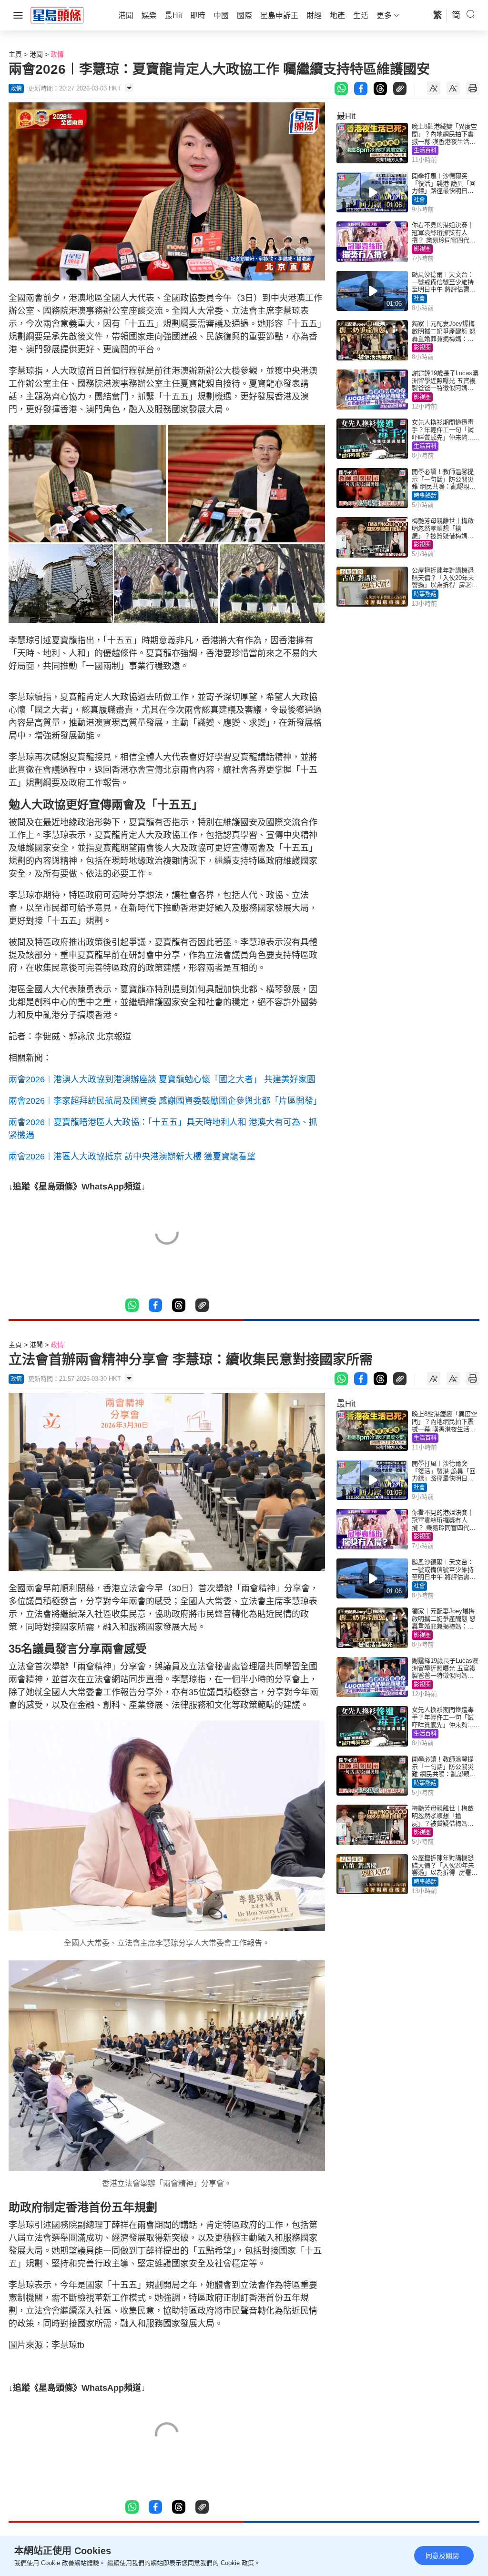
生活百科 (425, 150)
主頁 (15, 54)
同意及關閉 (442, 2556)
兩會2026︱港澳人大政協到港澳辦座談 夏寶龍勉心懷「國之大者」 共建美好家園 (162, 1079)
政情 (57, 54)
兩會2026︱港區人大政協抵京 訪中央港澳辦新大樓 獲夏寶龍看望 (132, 1157)
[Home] (57, 15)
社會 (419, 200)
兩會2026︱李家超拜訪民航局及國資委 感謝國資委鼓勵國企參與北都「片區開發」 (165, 1101)
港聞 (36, 54)
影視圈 (422, 249)
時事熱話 (425, 496)
